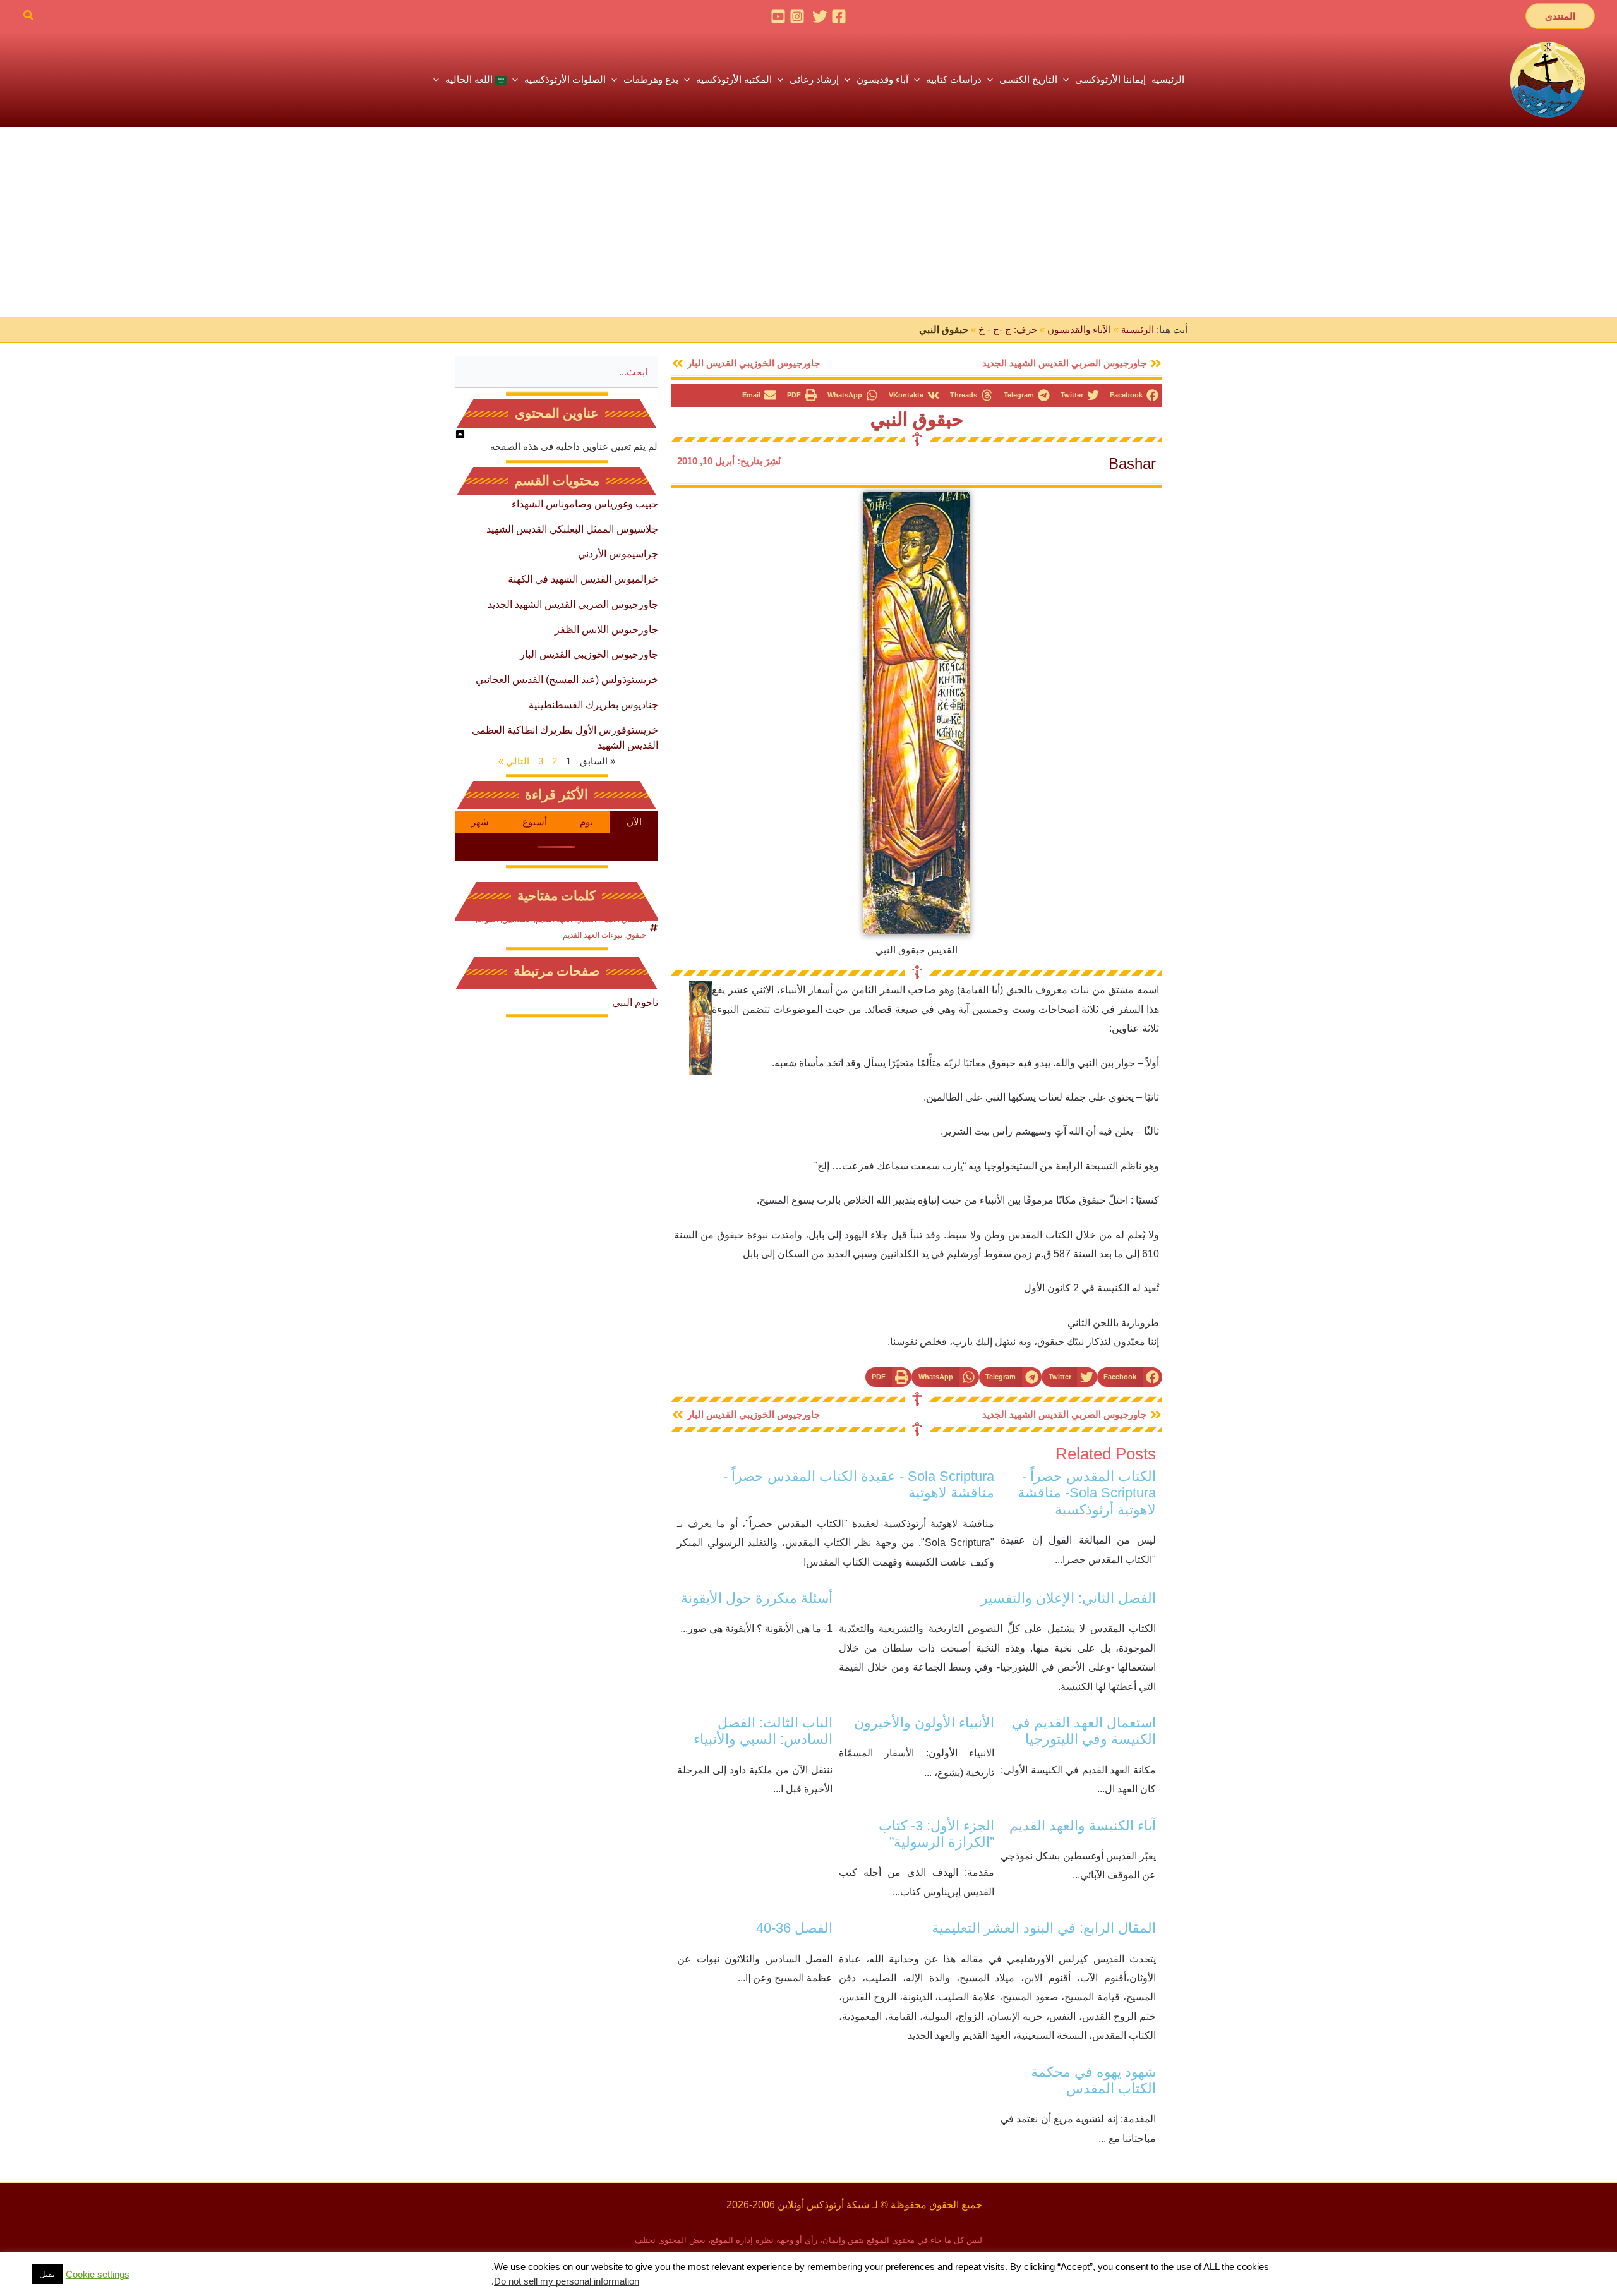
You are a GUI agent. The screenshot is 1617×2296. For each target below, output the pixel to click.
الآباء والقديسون (1079, 329)
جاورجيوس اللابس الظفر (606, 630)
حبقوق (636, 935)
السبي (586, 919)
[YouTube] (778, 16)
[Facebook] (839, 16)
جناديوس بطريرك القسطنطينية (593, 705)
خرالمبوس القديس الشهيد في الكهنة (583, 579)
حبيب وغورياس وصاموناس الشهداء (585, 504)
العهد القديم (554, 919)
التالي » (514, 761)
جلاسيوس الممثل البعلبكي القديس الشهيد (572, 529)
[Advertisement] (808, 222)
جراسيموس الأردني (618, 554)
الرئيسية (1138, 329)
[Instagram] (797, 16)
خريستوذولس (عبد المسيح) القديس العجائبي (567, 680)
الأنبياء (610, 919)
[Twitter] (820, 16)
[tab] (634, 822)
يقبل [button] (47, 2274)
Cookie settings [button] (98, 2275)
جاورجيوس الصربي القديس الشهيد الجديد (573, 604)
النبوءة (488, 919)
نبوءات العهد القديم (592, 935)
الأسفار (635, 919)
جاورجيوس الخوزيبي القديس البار (589, 654)
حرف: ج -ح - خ (1008, 329)
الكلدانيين (517, 919)
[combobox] (556, 372)
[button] (1560, 16)
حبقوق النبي (917, 420)
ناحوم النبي (635, 1002)
